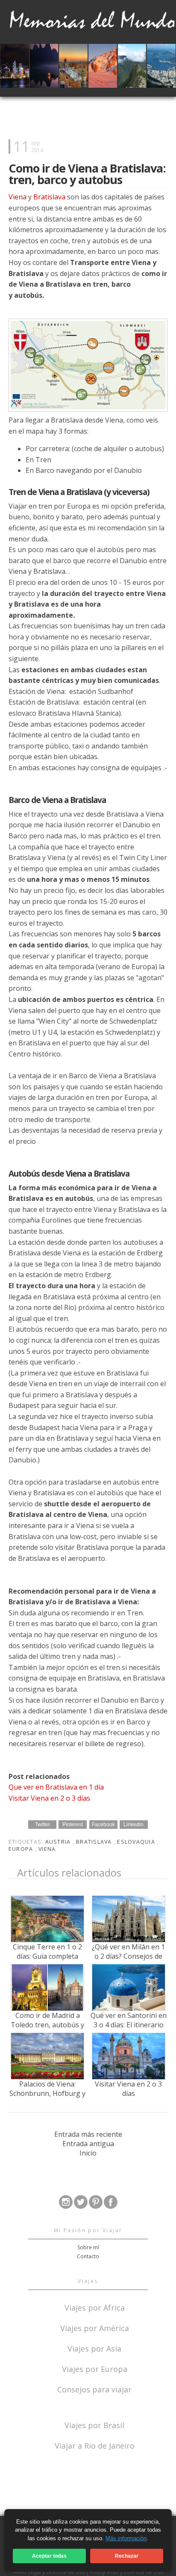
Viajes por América (95, 2327)
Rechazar (127, 2556)
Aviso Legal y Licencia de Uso (49, 2572)
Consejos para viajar (94, 2389)
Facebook (103, 1825)
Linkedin (133, 1825)
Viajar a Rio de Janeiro (95, 2446)
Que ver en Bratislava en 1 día (56, 1787)
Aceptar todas (49, 2556)
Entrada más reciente (88, 2134)
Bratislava (49, 197)
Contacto (88, 2256)
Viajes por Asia (94, 2348)
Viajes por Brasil (94, 2425)
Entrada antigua (88, 2144)
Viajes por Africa (95, 2307)
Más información (126, 2538)
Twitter (43, 1825)
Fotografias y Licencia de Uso (127, 2572)
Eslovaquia (137, 1842)
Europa (22, 1849)
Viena (18, 197)
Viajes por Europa (95, 2368)
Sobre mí (88, 2247)
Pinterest (73, 1825)
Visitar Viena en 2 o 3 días (49, 1798)
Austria (59, 1842)
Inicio (88, 2153)
